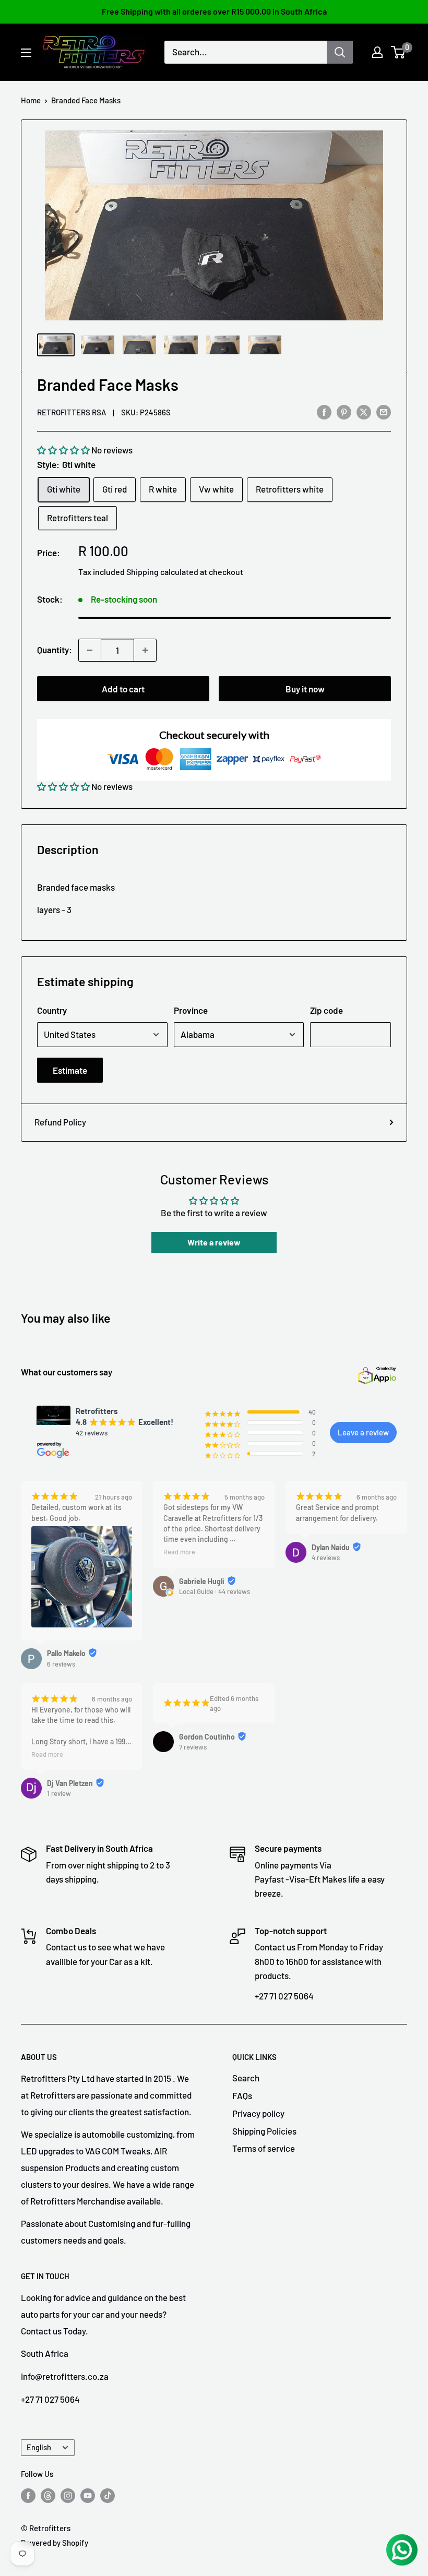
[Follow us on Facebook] (28, 2495)
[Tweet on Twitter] (364, 412)
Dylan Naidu (331, 1547)
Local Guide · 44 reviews (215, 1591)
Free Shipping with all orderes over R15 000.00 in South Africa (214, 11)
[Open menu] (26, 53)
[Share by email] (384, 412)
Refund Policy (60, 1122)
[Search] (340, 52)
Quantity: (55, 650)
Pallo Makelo (66, 1653)
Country (52, 1010)
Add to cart (123, 689)
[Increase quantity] (145, 650)
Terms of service (264, 2148)
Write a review (214, 1242)
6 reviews (61, 1664)
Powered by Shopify (55, 2543)
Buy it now (305, 689)
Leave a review (363, 1432)
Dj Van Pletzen (70, 1783)
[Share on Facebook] (324, 412)
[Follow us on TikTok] (108, 2495)
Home (31, 100)
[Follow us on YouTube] (88, 2495)
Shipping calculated (162, 572)
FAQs (242, 2095)
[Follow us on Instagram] (68, 2495)
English (39, 2447)
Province (191, 1010)
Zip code (326, 1010)
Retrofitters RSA (72, 412)
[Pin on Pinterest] (344, 412)
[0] (399, 52)
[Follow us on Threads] (48, 2495)
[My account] (377, 52)
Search (246, 2078)
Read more (179, 1552)
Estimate (70, 1070)
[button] (63, 450)
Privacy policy (258, 2113)
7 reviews (193, 1747)
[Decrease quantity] (90, 650)
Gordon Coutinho (207, 1737)
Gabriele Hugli (202, 1581)
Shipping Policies (264, 2131)
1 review (59, 1793)
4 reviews (326, 1557)
